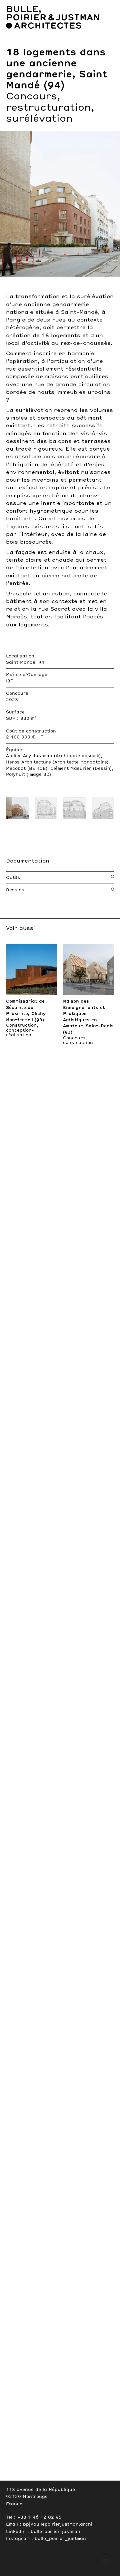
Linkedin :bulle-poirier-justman (43, 2532)
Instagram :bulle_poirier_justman (46, 2539)
